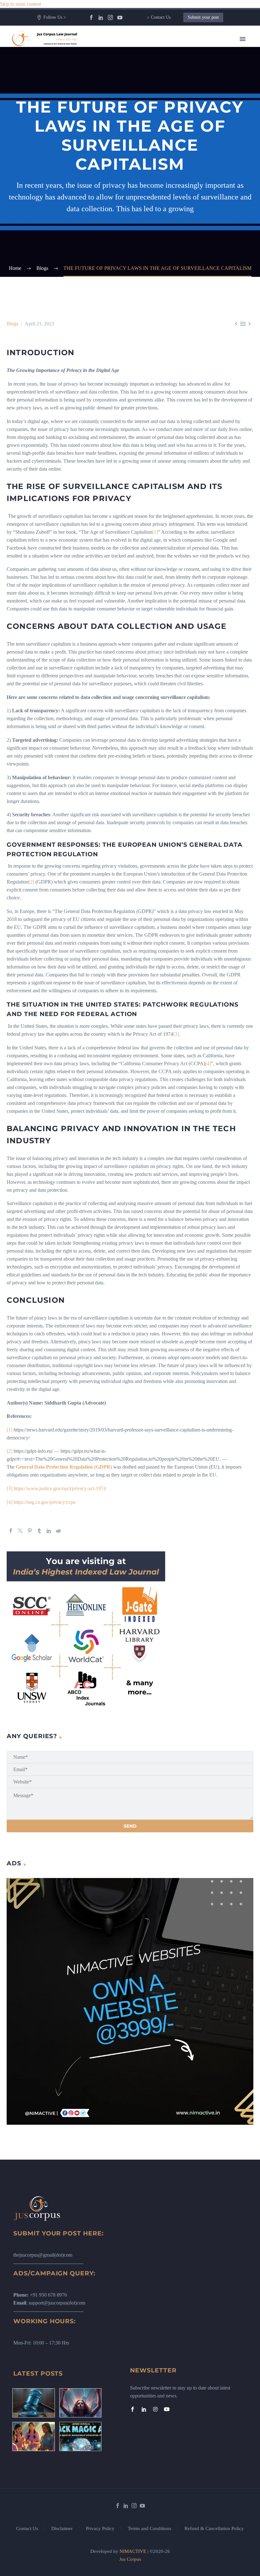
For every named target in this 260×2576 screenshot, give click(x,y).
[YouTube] (120, 17)
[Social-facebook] (133, 2409)
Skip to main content (21, 4)
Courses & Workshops (164, 151)
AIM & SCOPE (157, 254)
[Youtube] (167, 2409)
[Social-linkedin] (144, 2409)
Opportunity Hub (158, 127)
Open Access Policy (161, 214)
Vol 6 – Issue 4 (156, 119)
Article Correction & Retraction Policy (180, 246)
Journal (148, 103)
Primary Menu (243, 39)
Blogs (147, 87)
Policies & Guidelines (163, 175)
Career (148, 143)
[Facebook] (91, 17)
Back (146, 79)
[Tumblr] (39, 1531)
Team (147, 64)
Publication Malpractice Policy (172, 230)
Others (148, 167)
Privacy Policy (100, 2529)
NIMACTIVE (133, 2551)
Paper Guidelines (158, 238)
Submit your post (203, 17)
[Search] (195, 270)
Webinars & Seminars (163, 159)
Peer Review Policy (161, 262)
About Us (151, 56)
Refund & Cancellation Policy (214, 2529)
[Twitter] (20, 1531)
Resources (151, 72)
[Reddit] (58, 1531)
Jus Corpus (130, 2559)
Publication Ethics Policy (166, 222)
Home (147, 48)
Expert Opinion (157, 95)
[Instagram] (110, 17)
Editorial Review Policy (165, 206)
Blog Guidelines (157, 190)
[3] (176, 1034)
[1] (155, 532)
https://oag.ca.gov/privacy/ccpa (45, 1502)
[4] (208, 1063)
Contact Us (161, 17)
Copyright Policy (158, 198)
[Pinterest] (30, 1531)
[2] (31, 882)
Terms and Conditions (149, 2529)
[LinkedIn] (101, 17)
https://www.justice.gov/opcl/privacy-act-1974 (60, 1488)
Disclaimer (62, 2529)
